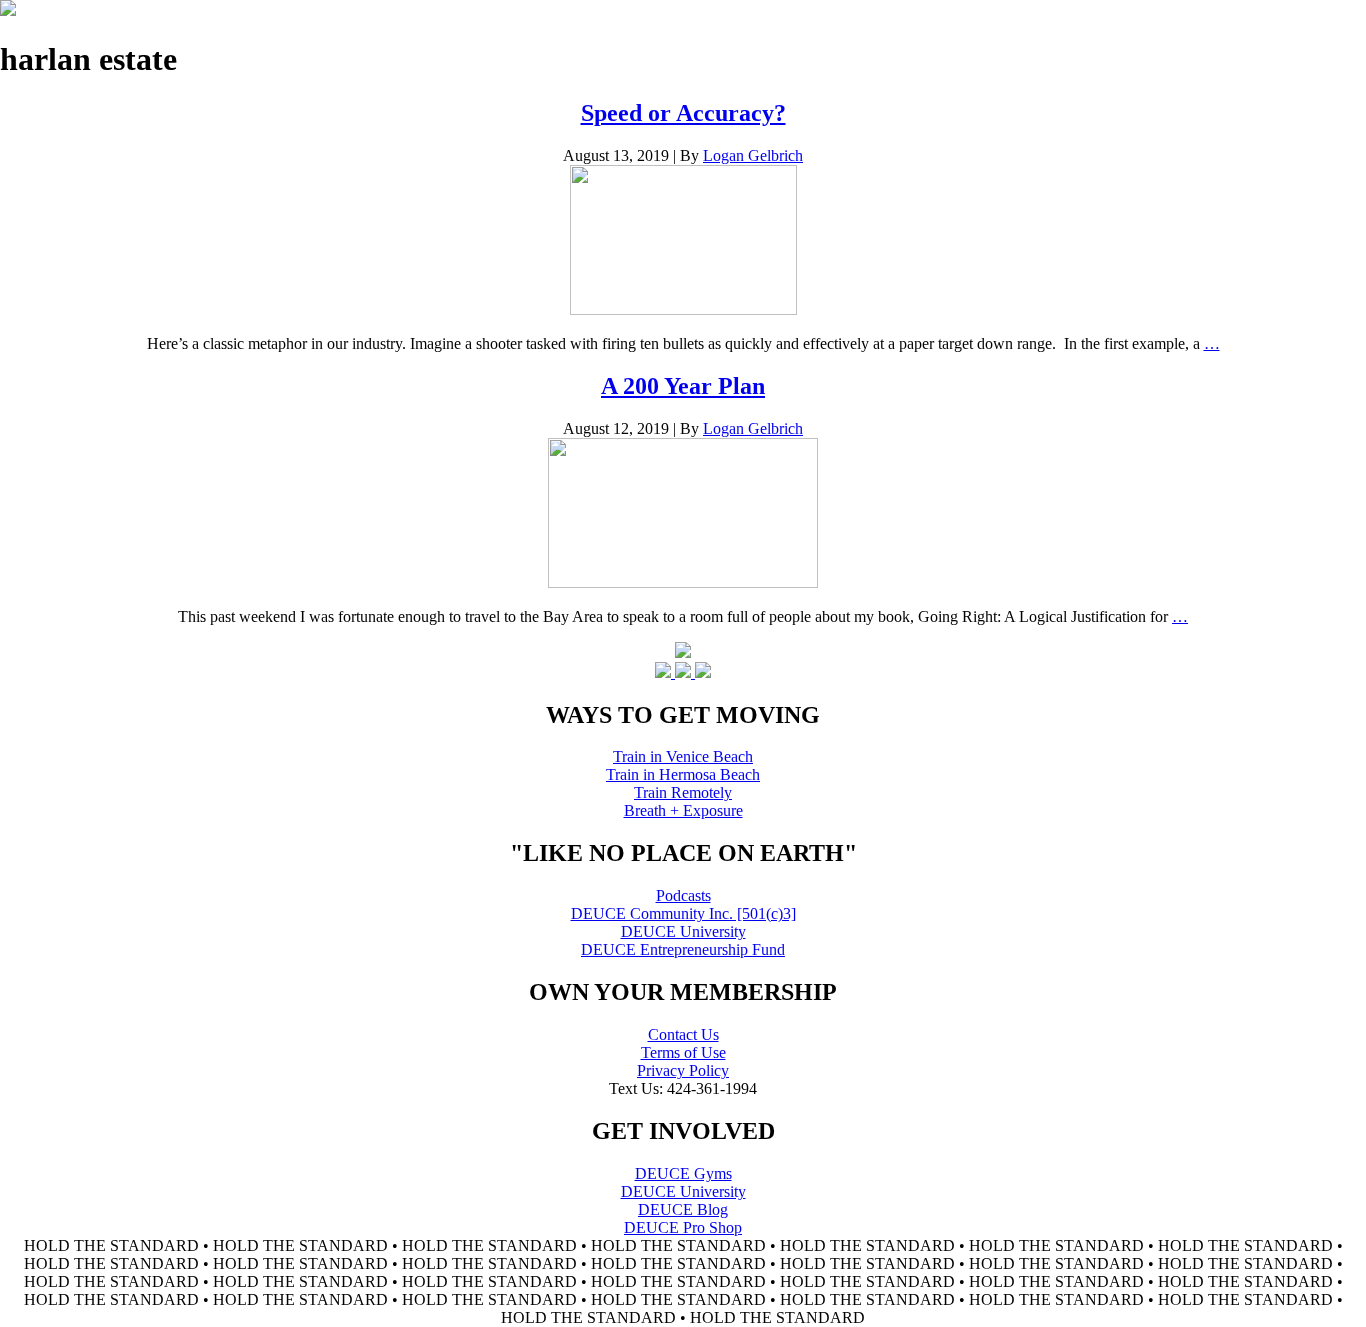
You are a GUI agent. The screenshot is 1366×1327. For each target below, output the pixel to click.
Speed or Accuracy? (683, 113)
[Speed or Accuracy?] (683, 309)
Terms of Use (683, 1052)
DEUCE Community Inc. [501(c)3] (683, 913)
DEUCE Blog (683, 1209)
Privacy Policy (683, 1070)
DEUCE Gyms (683, 1173)
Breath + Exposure (683, 810)
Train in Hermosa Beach (683, 774)
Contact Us (683, 1034)
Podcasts (683, 895)
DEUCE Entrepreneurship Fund (683, 949)
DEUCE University (683, 931)
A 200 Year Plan (683, 386)
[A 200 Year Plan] (683, 582)
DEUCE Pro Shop (683, 1227)
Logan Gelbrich (753, 155)
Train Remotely (683, 792)
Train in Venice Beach (683, 756)
